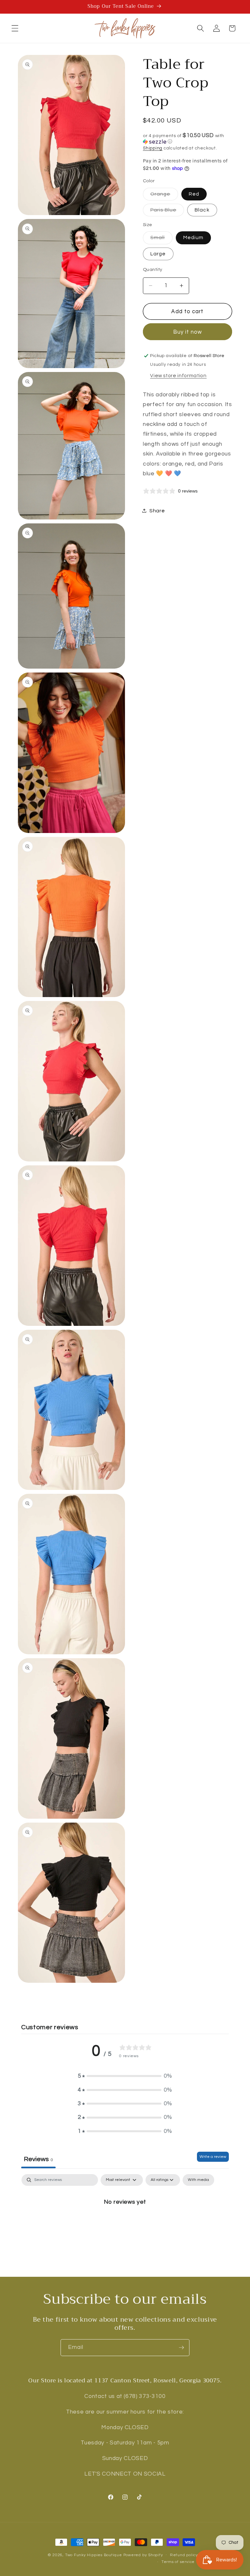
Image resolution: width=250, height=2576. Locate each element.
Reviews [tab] (38, 2159)
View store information (178, 376)
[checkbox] (198, 2180)
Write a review (213, 2157)
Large (158, 254)
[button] (15, 28)
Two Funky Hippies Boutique (94, 2555)
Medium (194, 237)
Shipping (153, 148)
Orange (164, 196)
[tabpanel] (125, 2224)
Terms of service (178, 2562)
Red (194, 194)
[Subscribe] (181, 2348)
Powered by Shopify (143, 2555)
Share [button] (157, 511)
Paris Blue (167, 212)
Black (202, 210)
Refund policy (184, 2555)
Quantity (153, 269)
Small (161, 239)
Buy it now (188, 332)
